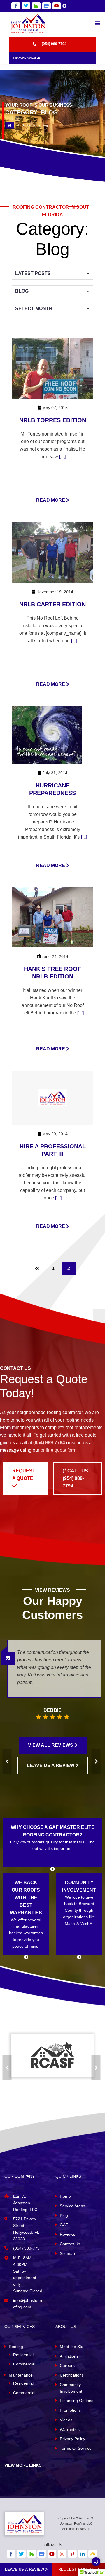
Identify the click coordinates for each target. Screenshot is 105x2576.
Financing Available (26, 58)
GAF (64, 2225)
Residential (23, 2355)
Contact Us (70, 2244)
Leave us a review (25, 2569)
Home (65, 2196)
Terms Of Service (76, 2448)
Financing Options (77, 2401)
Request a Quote (24, 1475)
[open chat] (93, 2564)
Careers (67, 2365)
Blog (64, 2215)
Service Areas (72, 2206)
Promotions (70, 2410)
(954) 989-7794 (54, 44)
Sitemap (67, 2253)
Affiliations (69, 2356)
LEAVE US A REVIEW (51, 1765)
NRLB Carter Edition (52, 604)
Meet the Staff (73, 2347)
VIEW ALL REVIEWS (51, 1745)
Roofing (16, 2347)
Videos (66, 2420)
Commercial (24, 2364)
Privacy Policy (72, 2439)
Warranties (70, 2429)
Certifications (72, 2375)
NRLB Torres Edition (53, 420)
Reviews (68, 2234)
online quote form (58, 1450)
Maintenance (21, 2375)
